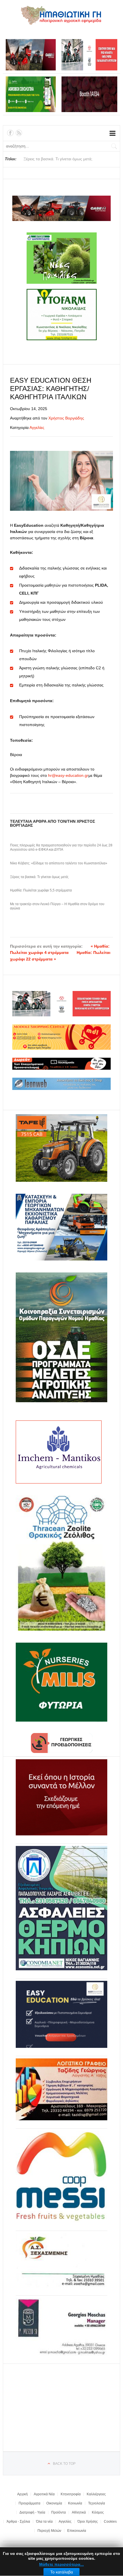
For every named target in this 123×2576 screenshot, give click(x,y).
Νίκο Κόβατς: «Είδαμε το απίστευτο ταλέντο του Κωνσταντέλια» (59, 863)
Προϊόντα (58, 2512)
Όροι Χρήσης (88, 2522)
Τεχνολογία (97, 2503)
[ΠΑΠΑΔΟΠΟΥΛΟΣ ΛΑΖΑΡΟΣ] (61, 1908)
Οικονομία (54, 2503)
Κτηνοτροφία (71, 2494)
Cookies (110, 2522)
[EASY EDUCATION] (61, 2014)
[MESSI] (61, 2177)
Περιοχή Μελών (49, 2531)
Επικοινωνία (77, 2531)
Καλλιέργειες (96, 2494)
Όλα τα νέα (44, 2522)
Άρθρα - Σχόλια (18, 2522)
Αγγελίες (37, 427)
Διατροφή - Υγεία (32, 2512)
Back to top (64, 2464)
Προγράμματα (29, 2503)
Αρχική (22, 2494)
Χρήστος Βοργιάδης (66, 418)
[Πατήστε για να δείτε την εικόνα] (61, 481)
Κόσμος (98, 2512)
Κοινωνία (75, 2503)
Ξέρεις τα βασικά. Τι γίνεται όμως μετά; (39, 877)
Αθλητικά (79, 2512)
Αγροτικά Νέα (44, 2494)
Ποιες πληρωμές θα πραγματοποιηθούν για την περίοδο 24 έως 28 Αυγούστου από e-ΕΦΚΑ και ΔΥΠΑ (61, 848)
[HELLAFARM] (61, 1797)
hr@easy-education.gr (68, 775)
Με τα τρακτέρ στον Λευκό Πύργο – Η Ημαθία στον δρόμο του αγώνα (57, 906)
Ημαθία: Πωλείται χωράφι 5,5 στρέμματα (41, 890)
